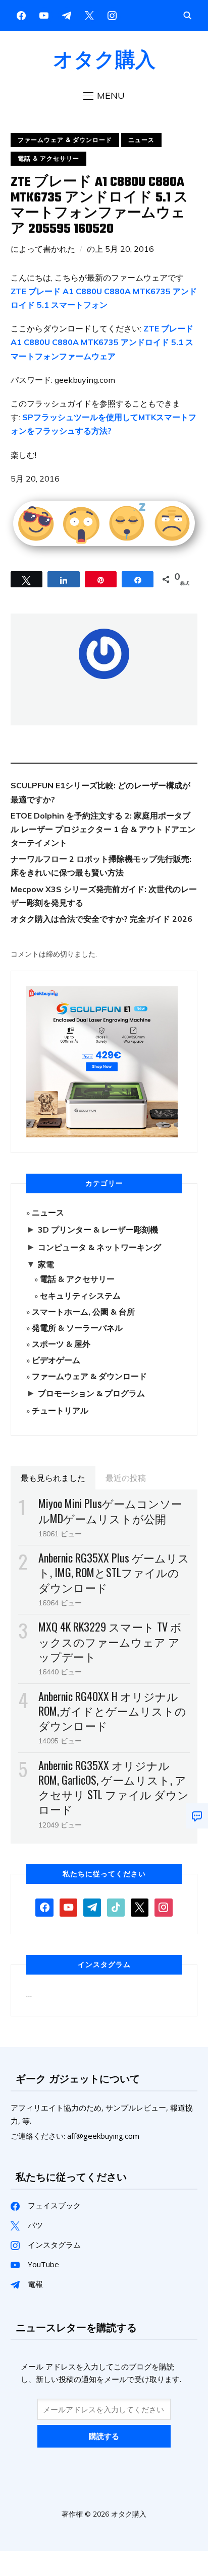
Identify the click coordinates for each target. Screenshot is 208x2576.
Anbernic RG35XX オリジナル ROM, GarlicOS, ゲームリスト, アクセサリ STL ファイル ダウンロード (114, 1787)
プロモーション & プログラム (91, 1393)
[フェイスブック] (21, 15)
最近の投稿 (126, 1477)
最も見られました (53, 1477)
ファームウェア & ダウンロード (65, 140)
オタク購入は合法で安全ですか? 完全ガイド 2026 (101, 919)
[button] (104, 96)
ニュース (141, 140)
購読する (104, 2436)
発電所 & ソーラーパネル (77, 1328)
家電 (46, 1264)
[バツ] (89, 15)
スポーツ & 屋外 (61, 1344)
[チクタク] (116, 1907)
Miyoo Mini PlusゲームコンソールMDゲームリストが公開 (110, 1510)
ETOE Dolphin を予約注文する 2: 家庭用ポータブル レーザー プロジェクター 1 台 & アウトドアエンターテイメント (103, 829)
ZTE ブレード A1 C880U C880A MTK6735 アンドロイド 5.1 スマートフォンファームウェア (102, 342)
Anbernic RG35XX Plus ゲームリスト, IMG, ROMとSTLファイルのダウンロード (114, 1572)
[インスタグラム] (67, 15)
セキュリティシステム (80, 1296)
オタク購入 (104, 59)
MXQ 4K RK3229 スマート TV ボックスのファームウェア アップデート (110, 1641)
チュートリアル (60, 1410)
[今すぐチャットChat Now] (197, 1816)
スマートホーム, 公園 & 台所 (83, 1312)
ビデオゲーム (56, 1360)
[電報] (92, 1907)
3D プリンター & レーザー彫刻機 (98, 1230)
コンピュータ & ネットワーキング (99, 1247)
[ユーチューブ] (44, 15)
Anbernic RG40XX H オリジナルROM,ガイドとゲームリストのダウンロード (112, 1711)
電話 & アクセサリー (48, 158)
